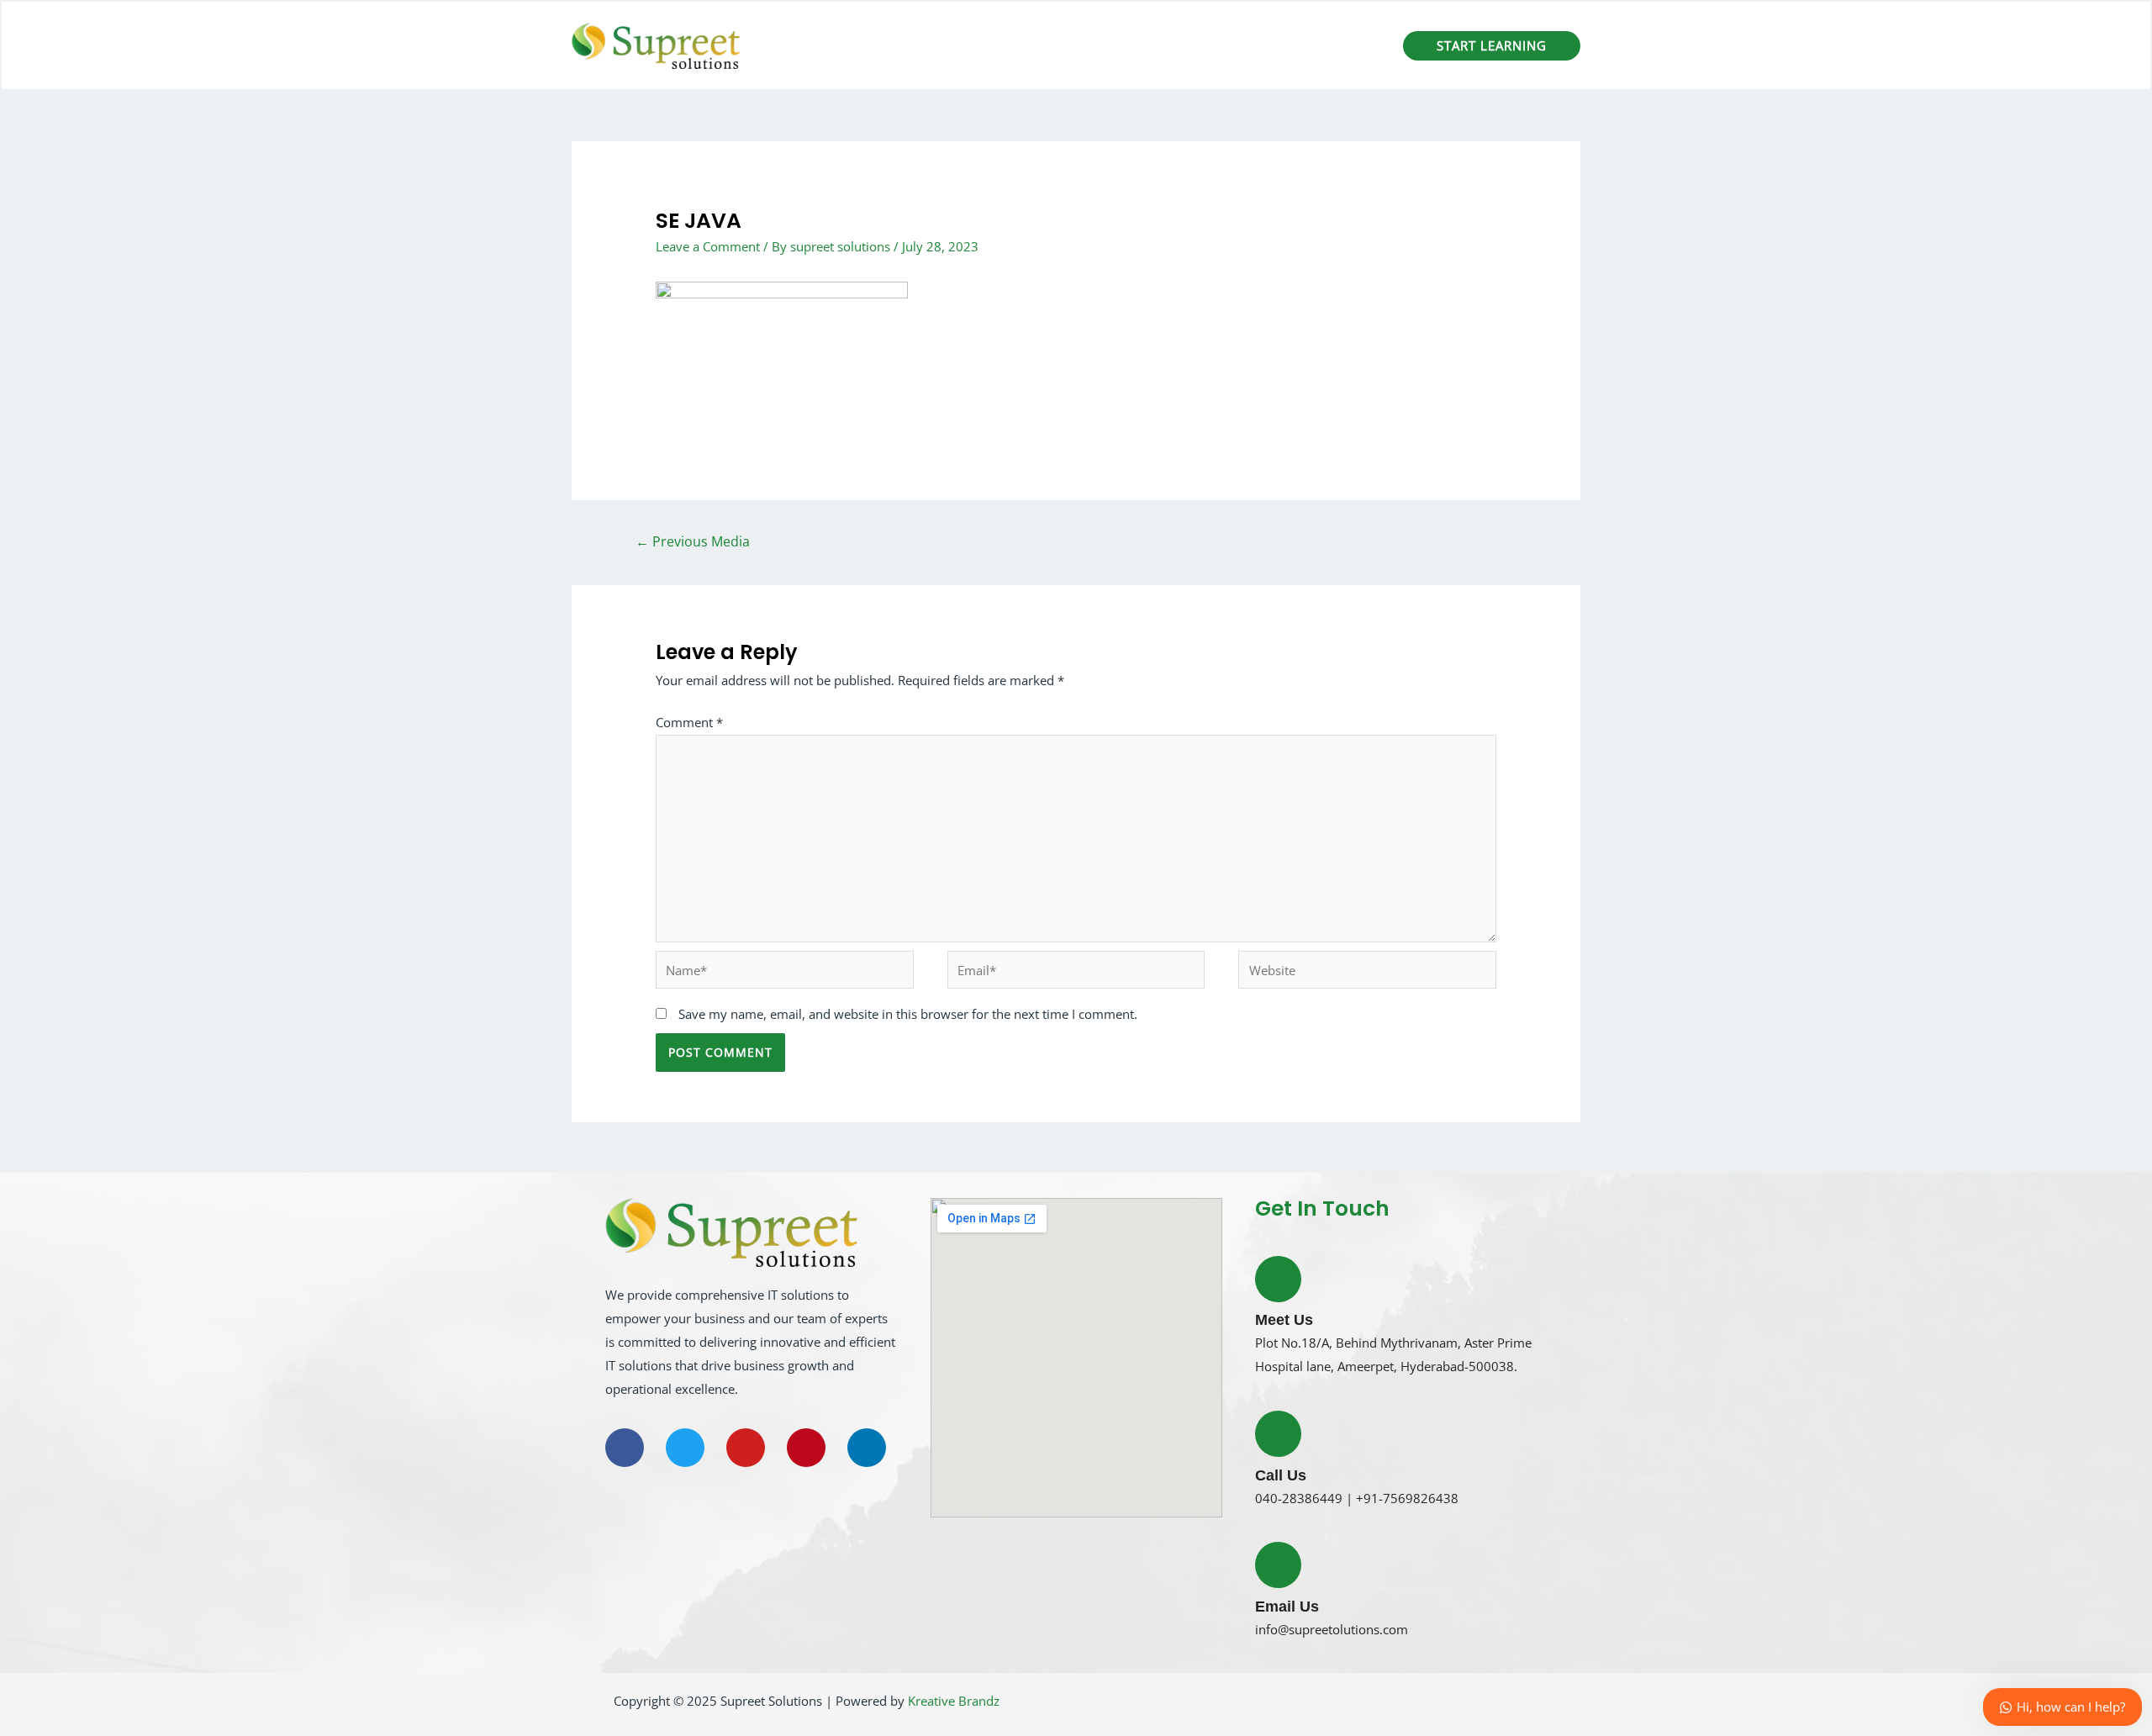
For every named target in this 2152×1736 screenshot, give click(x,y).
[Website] (1367, 973)
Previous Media (693, 541)
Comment (689, 722)
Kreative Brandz (954, 1701)
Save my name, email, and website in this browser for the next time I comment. (908, 1014)
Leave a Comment (708, 246)
